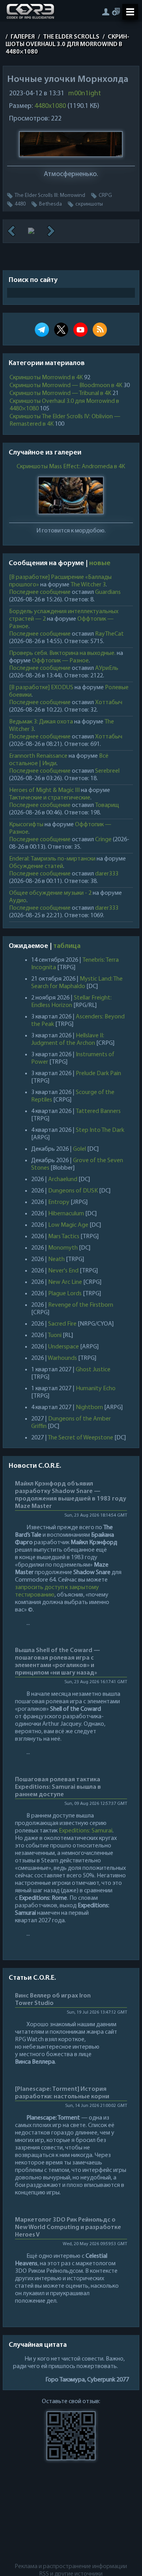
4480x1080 (50, 106)
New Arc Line (65, 1282)
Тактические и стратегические (50, 798)
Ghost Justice (93, 1370)
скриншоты (89, 204)
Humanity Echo (96, 1389)
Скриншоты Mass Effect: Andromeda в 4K (71, 467)
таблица (67, 946)
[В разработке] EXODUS (41, 688)
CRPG (105, 196)
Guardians (108, 592)
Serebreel (107, 771)
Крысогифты (26, 825)
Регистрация (116, 12)
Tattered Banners (98, 1111)
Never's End (63, 1271)
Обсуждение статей (36, 866)
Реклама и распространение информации (71, 2567)
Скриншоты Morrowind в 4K (46, 378)
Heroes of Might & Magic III (44, 790)
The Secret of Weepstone (80, 1438)
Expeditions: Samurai (86, 1831)
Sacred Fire (62, 1324)
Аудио (18, 901)
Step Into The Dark (100, 1130)
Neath (56, 1259)
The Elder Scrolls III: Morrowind (50, 196)
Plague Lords (65, 1294)
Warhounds (62, 1358)
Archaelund (63, 1180)
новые (100, 564)
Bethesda (50, 204)
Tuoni (55, 1335)
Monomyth (63, 1248)
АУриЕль (107, 668)
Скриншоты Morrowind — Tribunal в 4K (60, 393)
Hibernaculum (66, 1214)
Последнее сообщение (40, 592)
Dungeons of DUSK (73, 1191)
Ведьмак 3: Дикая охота (41, 722)
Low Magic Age (68, 1225)
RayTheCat (109, 634)
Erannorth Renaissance (38, 756)
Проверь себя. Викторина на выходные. (62, 653)
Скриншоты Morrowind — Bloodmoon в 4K (66, 386)
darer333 (107, 874)
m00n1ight (85, 94)
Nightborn (89, 1408)
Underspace (64, 1347)
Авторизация (106, 12)
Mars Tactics (64, 1237)
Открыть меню (130, 12)
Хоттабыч (109, 703)
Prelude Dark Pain (98, 1074)
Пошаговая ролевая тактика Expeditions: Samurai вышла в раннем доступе (58, 1787)
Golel (79, 1149)
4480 (20, 204)
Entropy (59, 1202)
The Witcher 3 (88, 585)
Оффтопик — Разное (60, 661)
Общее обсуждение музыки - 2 (50, 893)
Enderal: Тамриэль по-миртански (52, 859)
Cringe (103, 840)
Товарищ (107, 805)
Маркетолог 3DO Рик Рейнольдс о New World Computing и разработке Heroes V (68, 2227)
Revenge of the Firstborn (81, 1305)
